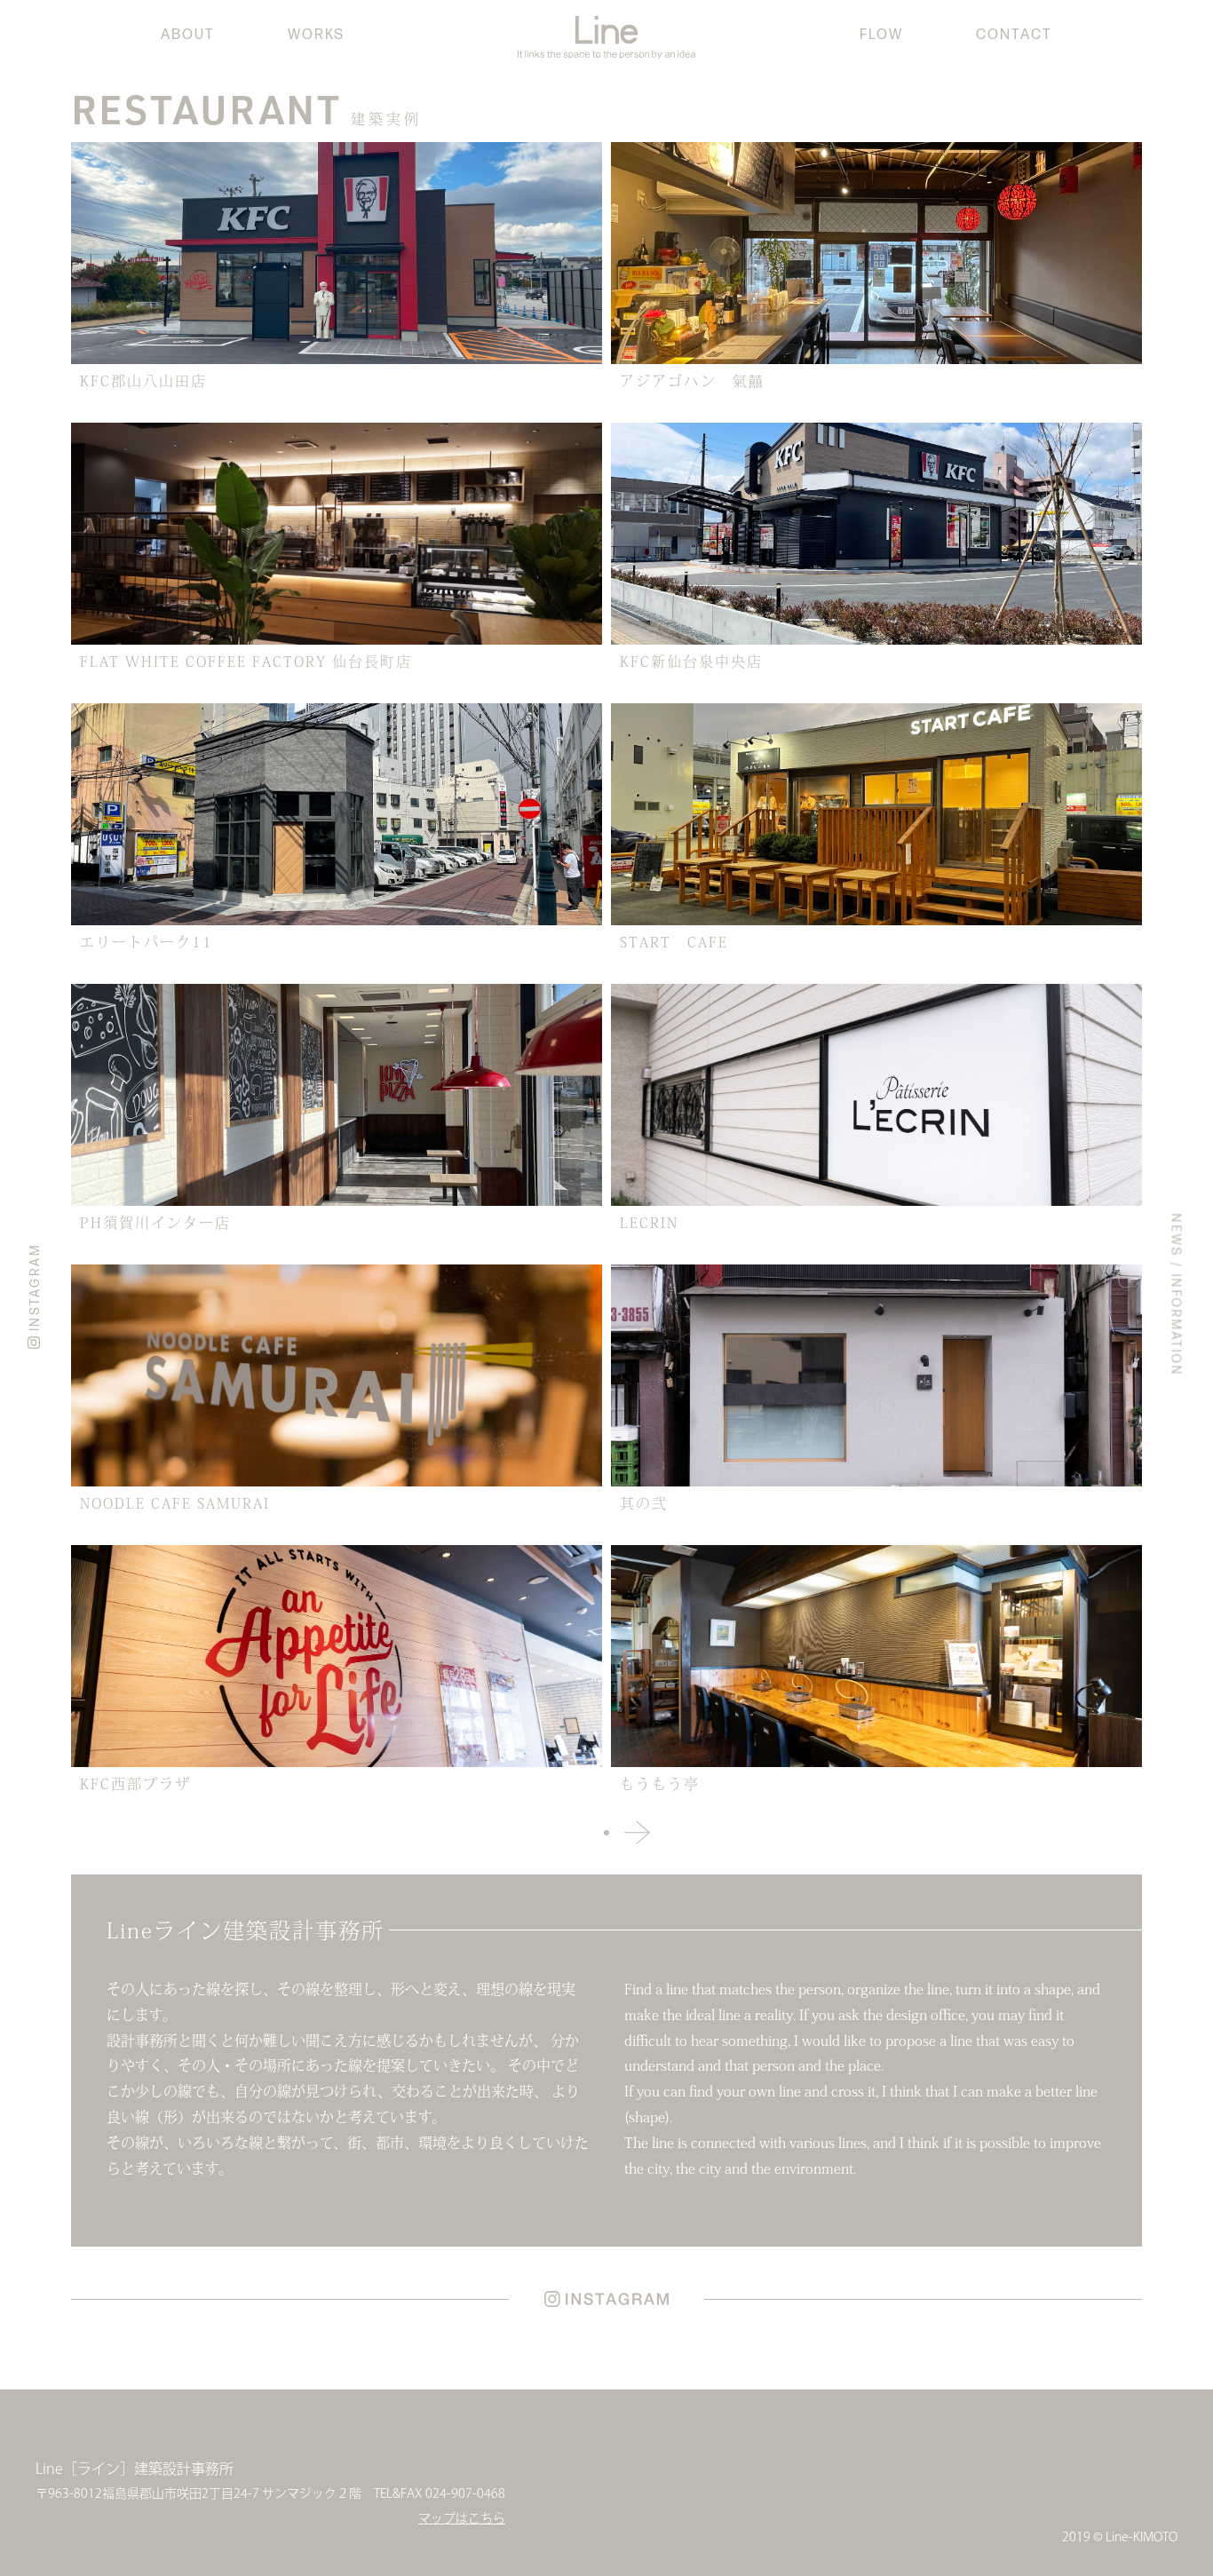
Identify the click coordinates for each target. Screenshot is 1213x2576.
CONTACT (1014, 35)
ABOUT (188, 35)
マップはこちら (462, 2518)
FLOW (881, 35)
